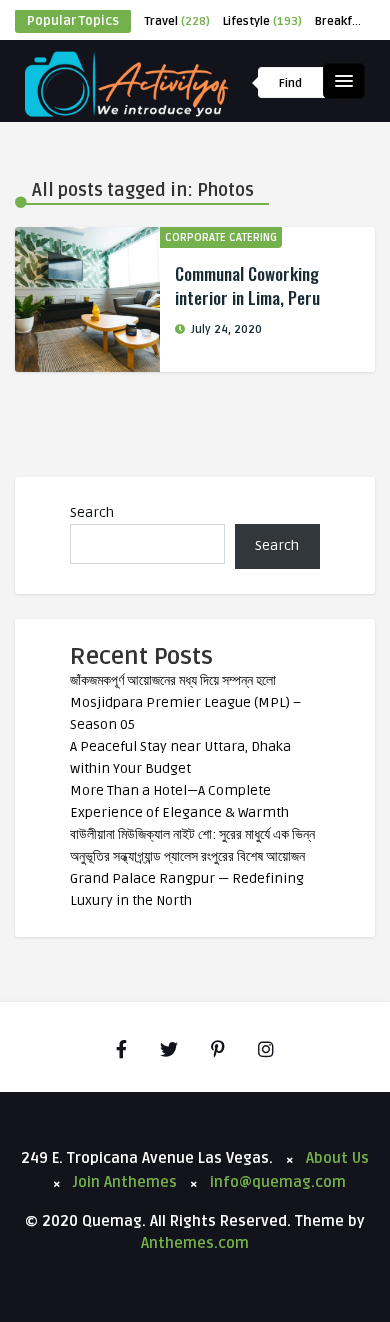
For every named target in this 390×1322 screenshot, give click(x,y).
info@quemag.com (278, 1182)
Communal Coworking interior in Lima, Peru (247, 285)
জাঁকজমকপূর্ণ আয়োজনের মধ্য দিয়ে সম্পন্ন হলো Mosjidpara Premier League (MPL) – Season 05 (185, 702)
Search (92, 512)
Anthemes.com (195, 1243)
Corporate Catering (221, 237)
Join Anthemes (125, 1182)
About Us (337, 1158)
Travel (177, 21)
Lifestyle (262, 21)
